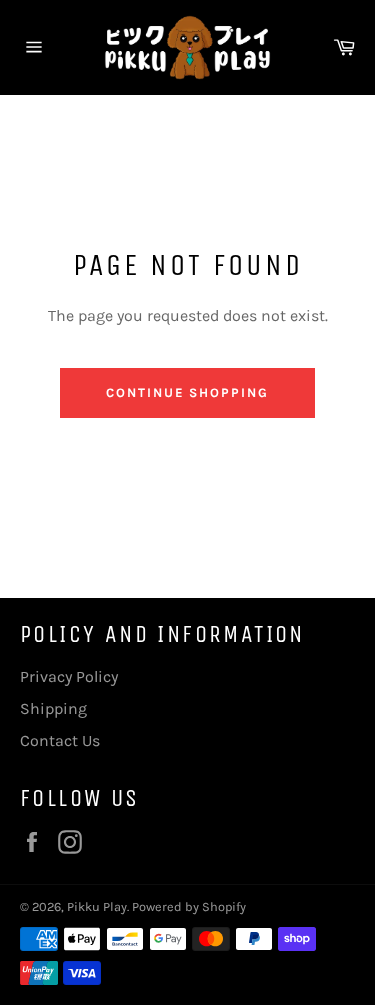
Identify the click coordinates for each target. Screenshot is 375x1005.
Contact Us (60, 740)
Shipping (53, 708)
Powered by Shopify (189, 906)
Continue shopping (187, 392)
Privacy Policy (69, 676)
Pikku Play (97, 906)
